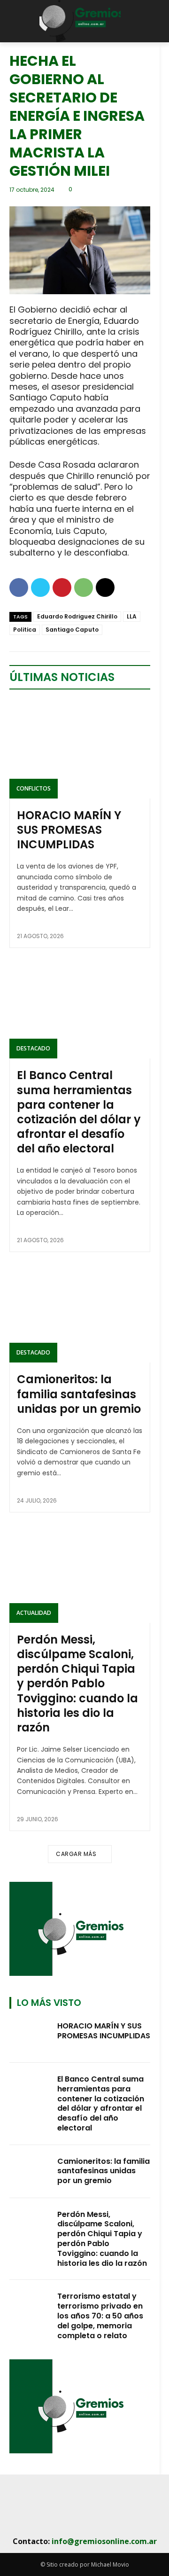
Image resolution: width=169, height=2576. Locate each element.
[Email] (105, 587)
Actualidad (34, 1613)
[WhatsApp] (84, 587)
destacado (33, 1048)
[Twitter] (40, 587)
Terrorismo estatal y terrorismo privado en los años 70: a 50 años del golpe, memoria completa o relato (100, 2316)
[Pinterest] (62, 587)
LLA (132, 616)
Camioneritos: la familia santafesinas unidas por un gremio (79, 1394)
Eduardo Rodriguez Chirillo (77, 616)
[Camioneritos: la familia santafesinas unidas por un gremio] (80, 1313)
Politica (25, 630)
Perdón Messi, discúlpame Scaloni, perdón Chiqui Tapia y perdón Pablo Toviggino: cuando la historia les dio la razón (77, 1683)
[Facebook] (19, 587)
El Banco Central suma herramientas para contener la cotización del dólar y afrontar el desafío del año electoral (79, 1112)
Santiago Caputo (72, 630)
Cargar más (76, 1854)
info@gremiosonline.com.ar (104, 2541)
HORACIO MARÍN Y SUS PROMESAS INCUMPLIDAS (69, 830)
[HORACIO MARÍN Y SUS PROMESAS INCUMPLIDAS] (80, 749)
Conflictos (34, 788)
